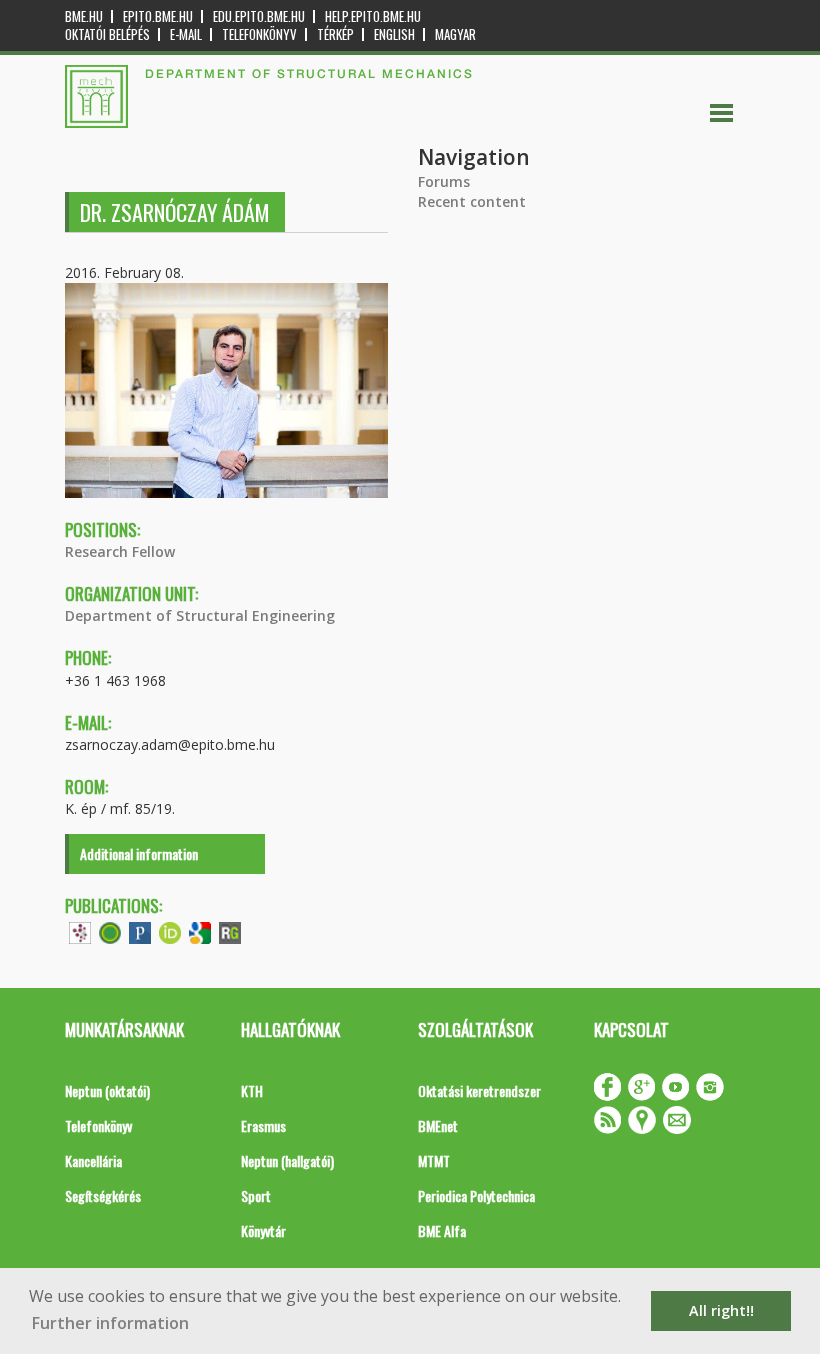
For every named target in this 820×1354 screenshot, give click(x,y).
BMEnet (438, 1125)
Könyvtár (263, 1230)
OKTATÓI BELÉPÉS (107, 34)
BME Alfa (442, 1230)
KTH (252, 1090)
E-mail (186, 34)
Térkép (335, 34)
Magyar (455, 34)
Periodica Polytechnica (476, 1195)
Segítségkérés (103, 1195)
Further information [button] (110, 1323)
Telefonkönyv (259, 34)
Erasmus (263, 1125)
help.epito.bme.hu (373, 16)
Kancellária (93, 1160)
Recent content (472, 201)
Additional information (139, 853)
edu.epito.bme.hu (259, 16)
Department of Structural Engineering (200, 615)
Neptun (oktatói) (107, 1090)
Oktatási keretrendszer (479, 1090)
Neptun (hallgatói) (287, 1160)
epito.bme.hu (158, 16)
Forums (444, 181)
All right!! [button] (721, 1310)
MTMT (434, 1160)
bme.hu (84, 16)
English (394, 34)
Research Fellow (120, 551)
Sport (256, 1195)
